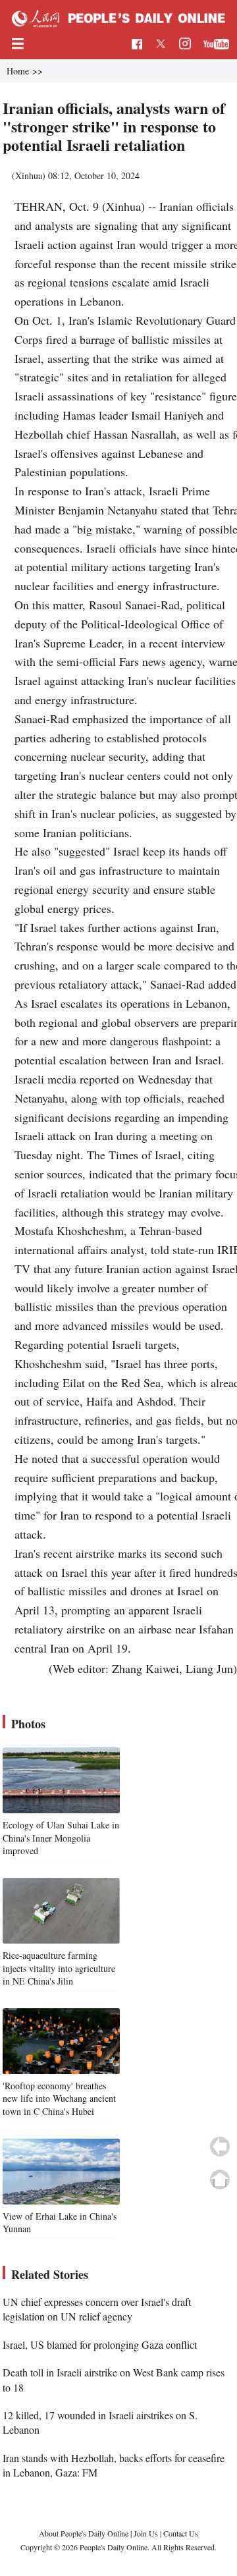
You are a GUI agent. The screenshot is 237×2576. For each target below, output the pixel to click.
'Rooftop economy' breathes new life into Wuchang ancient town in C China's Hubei (59, 2098)
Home (18, 71)
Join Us (147, 2533)
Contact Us (181, 2533)
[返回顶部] (220, 2179)
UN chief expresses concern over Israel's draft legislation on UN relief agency (97, 2309)
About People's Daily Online (84, 2533)
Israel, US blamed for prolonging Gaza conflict (100, 2344)
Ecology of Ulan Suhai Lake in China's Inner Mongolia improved (61, 1838)
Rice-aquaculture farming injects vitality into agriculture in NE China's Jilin (59, 1968)
